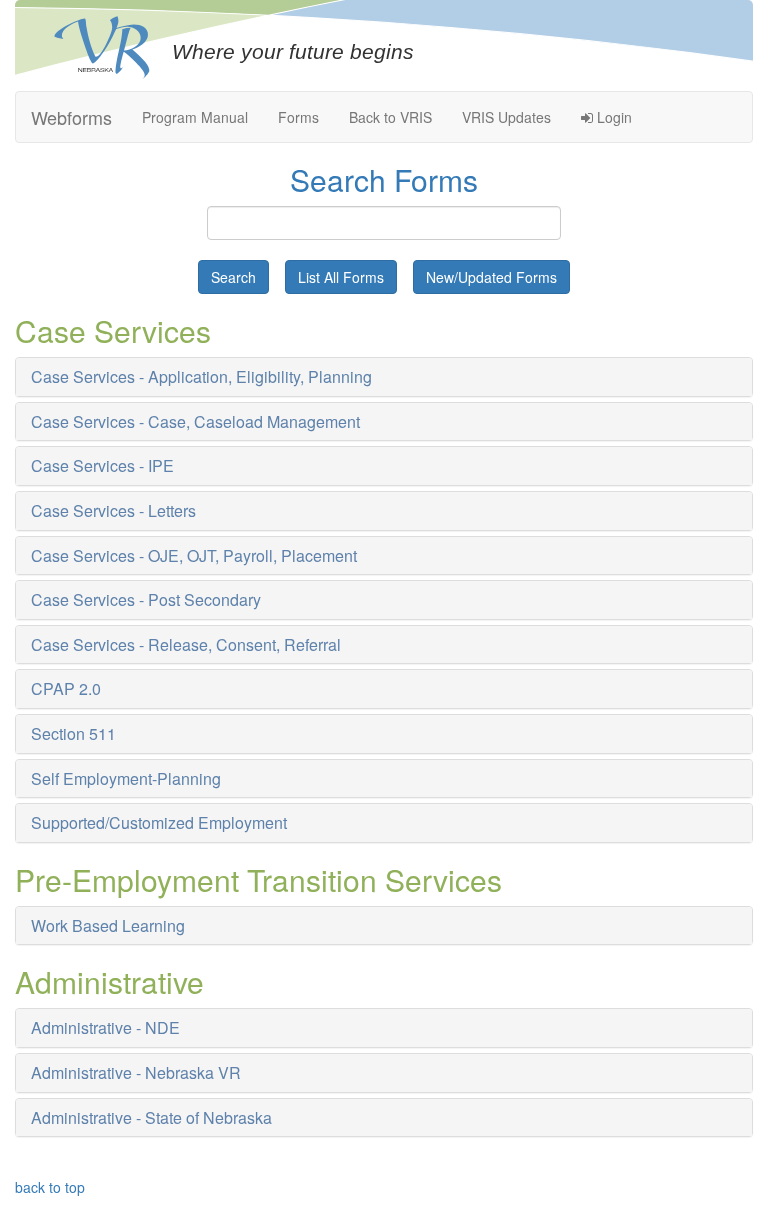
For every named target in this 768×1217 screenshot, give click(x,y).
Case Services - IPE (102, 465)
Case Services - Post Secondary (146, 599)
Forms (298, 117)
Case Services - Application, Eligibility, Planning (201, 376)
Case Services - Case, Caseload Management (195, 421)
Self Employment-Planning (126, 778)
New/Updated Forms (491, 277)
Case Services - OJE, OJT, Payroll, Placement (194, 555)
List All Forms (341, 277)
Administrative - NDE (105, 1027)
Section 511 (73, 733)
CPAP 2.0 (66, 688)
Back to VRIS (390, 117)
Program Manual (195, 117)
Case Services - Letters (113, 510)
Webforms (71, 117)
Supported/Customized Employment (159, 822)
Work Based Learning (108, 925)
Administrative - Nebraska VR (136, 1072)
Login (612, 117)
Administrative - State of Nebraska (151, 1117)
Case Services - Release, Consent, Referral (186, 644)
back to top (50, 1187)
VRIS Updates (506, 117)
